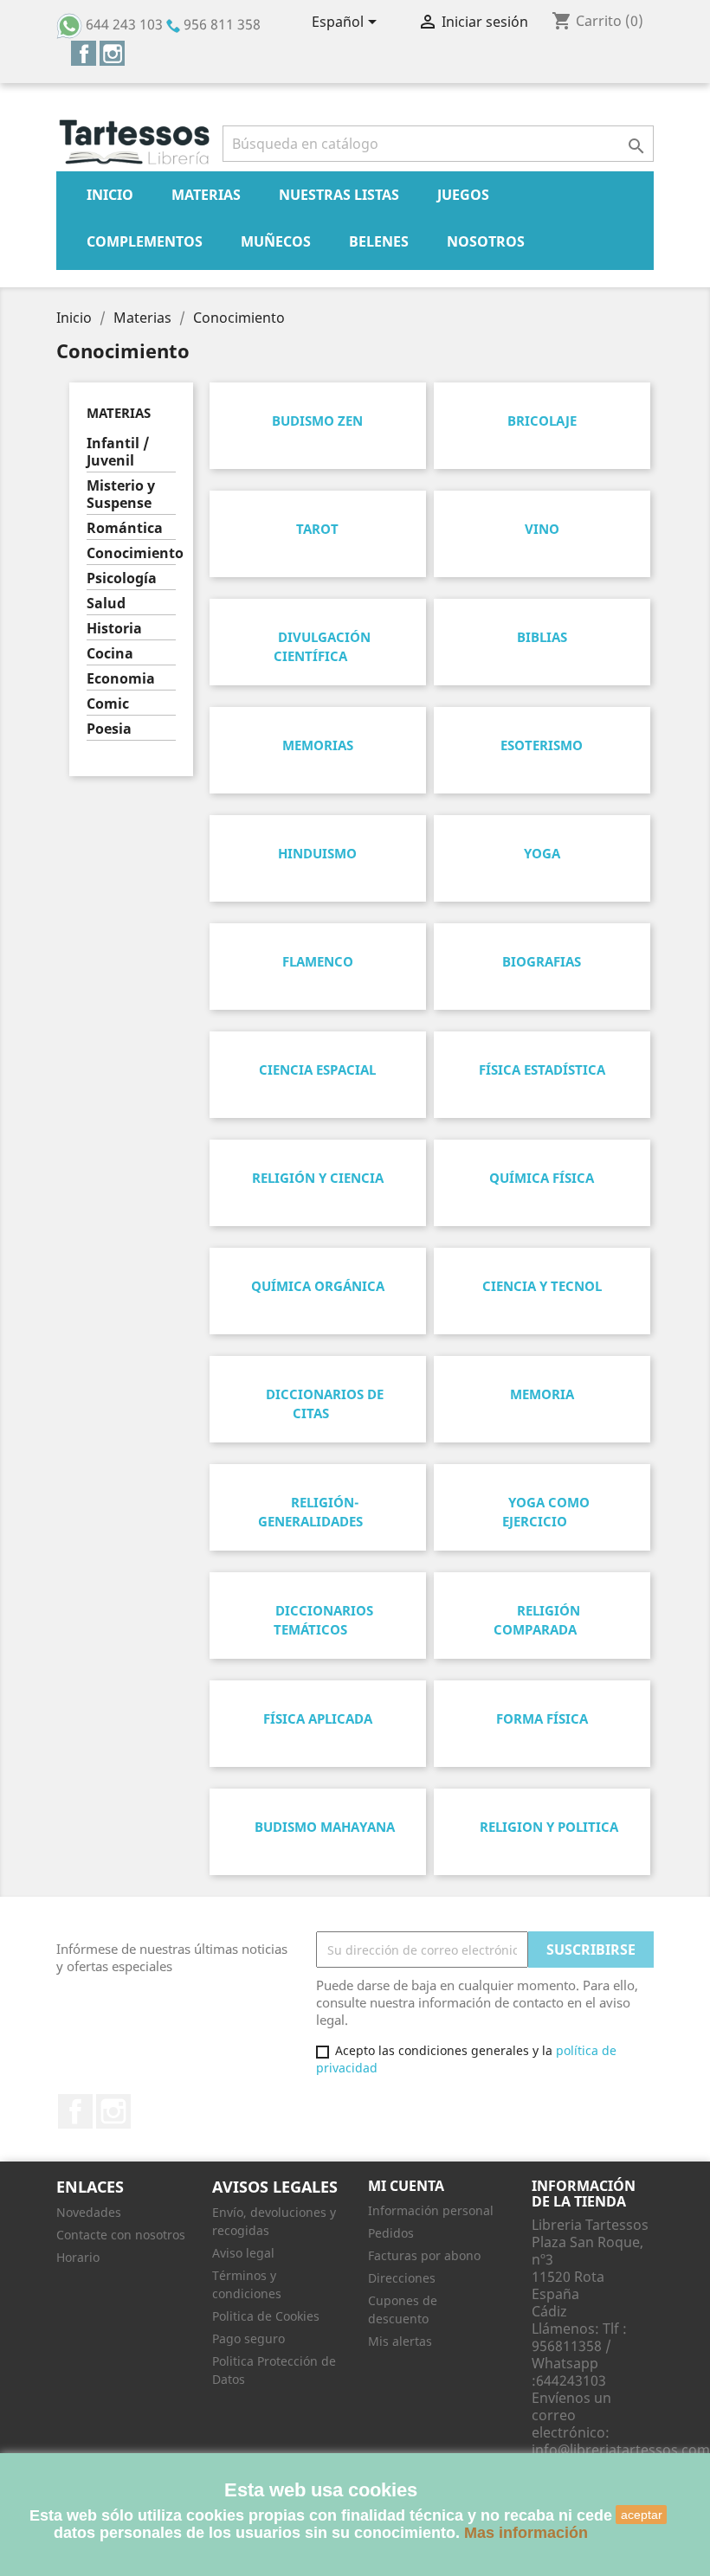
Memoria (542, 1394)
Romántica (125, 528)
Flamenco (318, 961)
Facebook (84, 53)
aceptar (642, 2515)
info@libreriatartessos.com (621, 2450)
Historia (114, 629)
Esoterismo (542, 745)
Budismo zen (317, 421)
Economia (121, 679)
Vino (542, 529)
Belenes (379, 241)
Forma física (542, 1718)
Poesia (109, 729)
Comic (108, 704)
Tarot (317, 529)
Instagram (112, 53)
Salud (106, 604)
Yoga (542, 853)
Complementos (145, 241)
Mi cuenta (406, 2186)
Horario (78, 2257)
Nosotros (486, 241)
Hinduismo (317, 853)
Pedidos (391, 2233)
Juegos (463, 195)
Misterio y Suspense (121, 495)
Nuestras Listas (339, 195)
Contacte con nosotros (121, 2235)
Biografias (542, 961)
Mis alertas (400, 2341)
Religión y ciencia (318, 1178)
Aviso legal (243, 2253)
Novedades (89, 2212)
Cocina (110, 654)
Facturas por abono (424, 2255)
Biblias (542, 637)
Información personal (431, 2210)
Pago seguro (248, 2338)
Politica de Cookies (266, 2316)
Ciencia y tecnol (542, 1286)
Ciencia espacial (317, 1070)
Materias (206, 195)
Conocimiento (131, 553)
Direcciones (402, 2278)
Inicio (110, 195)
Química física (542, 1178)
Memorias (318, 745)
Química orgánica (318, 1286)
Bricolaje (542, 421)
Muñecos (276, 241)
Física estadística (542, 1070)
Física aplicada (318, 1718)
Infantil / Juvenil (118, 452)
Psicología (122, 578)
